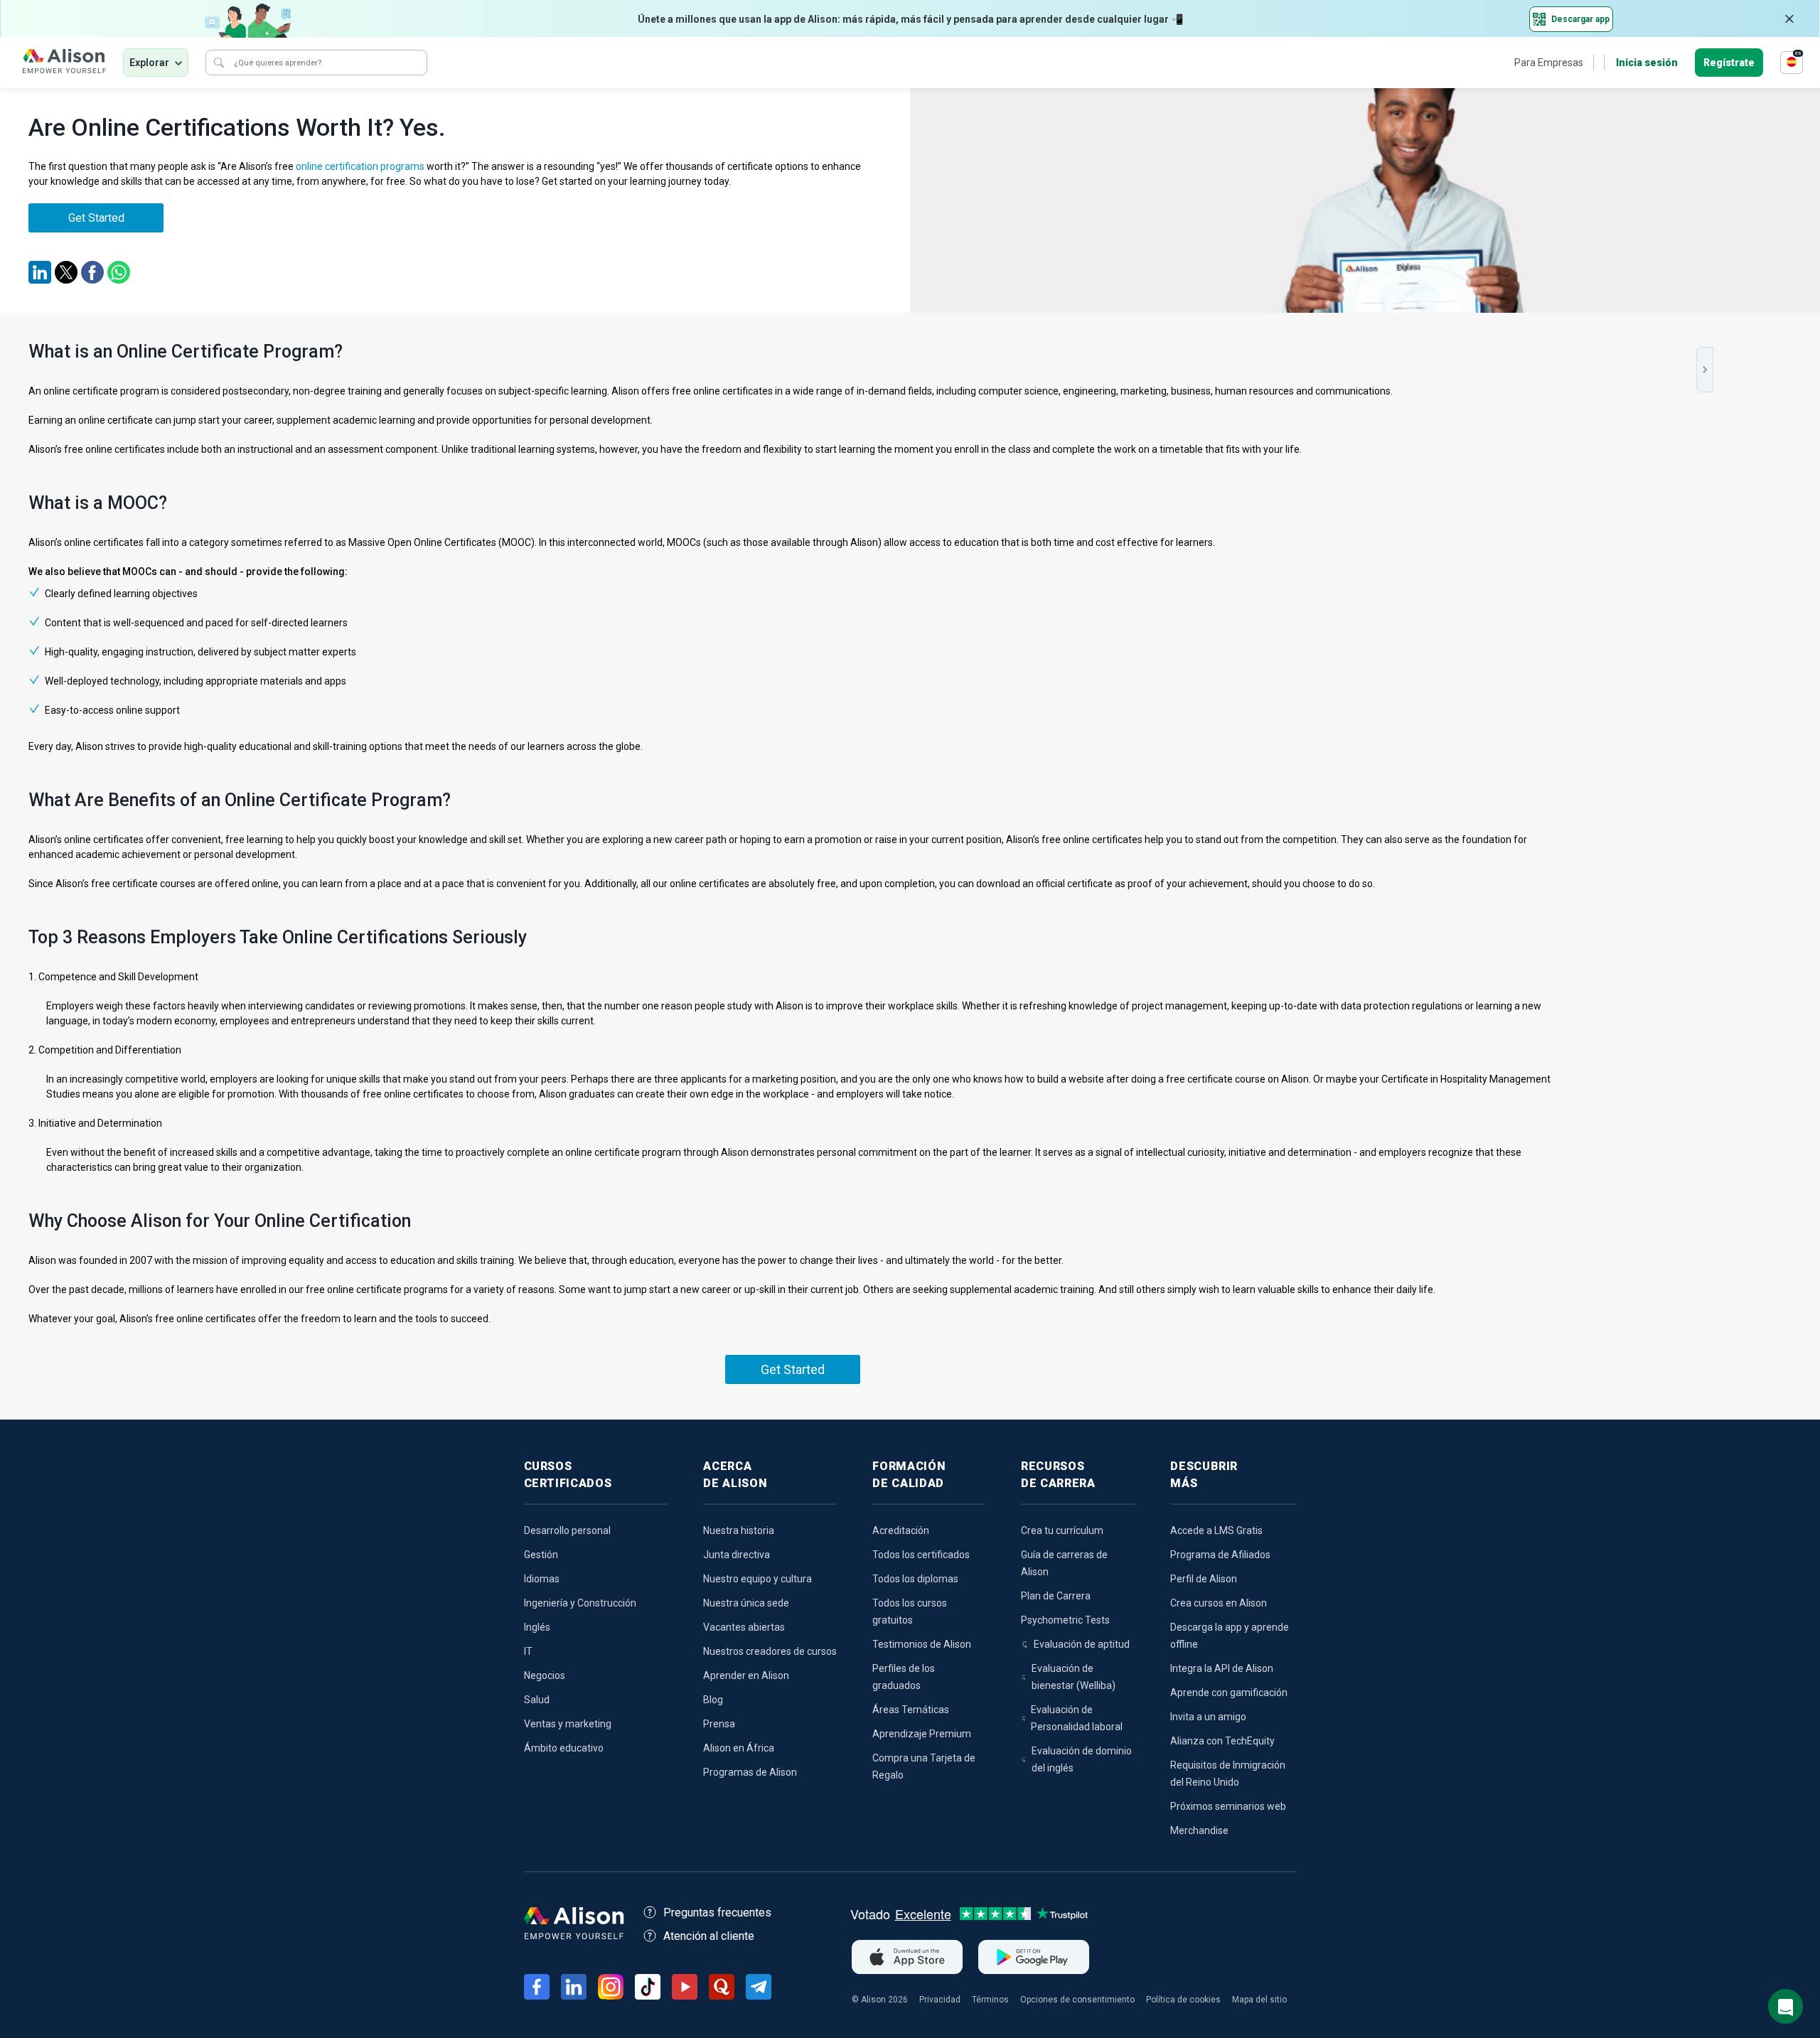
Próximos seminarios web (1228, 1806)
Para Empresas (1549, 63)
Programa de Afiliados (1220, 1555)
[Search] (219, 63)
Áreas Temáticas (911, 1710)
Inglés (537, 1627)
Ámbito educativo (564, 1748)
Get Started (96, 218)
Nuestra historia (739, 1530)
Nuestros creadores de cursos (770, 1651)
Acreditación (901, 1530)
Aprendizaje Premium (922, 1734)
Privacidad (940, 2000)
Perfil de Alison (1204, 1579)
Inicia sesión (1647, 63)
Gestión (541, 1555)
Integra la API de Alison (1222, 1668)
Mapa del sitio (1259, 2000)
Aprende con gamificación (1229, 1693)
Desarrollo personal (567, 1530)
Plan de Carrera (1056, 1596)
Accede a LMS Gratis (1216, 1530)
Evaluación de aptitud (1082, 1644)
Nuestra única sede (746, 1603)
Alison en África (739, 1748)
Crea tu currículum (1062, 1530)
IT (528, 1651)
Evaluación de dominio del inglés (1082, 1759)
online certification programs (360, 166)
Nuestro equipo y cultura (758, 1579)
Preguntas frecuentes (717, 1913)
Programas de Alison (750, 1772)
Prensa (719, 1724)
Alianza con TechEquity (1222, 1741)
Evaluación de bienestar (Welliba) (1074, 1677)
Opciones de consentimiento (1077, 2000)
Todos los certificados (921, 1555)
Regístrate (1729, 63)
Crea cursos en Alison (1219, 1603)
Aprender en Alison (746, 1675)
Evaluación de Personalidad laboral (1077, 1718)
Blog (713, 1700)
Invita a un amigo (1208, 1717)
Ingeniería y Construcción (580, 1603)
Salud (537, 1700)
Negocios (545, 1675)
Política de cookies (1183, 2000)
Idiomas (542, 1579)
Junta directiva (737, 1555)
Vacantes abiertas (744, 1627)
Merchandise (1199, 1830)
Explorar (149, 63)
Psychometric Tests (1065, 1620)
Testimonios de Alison (922, 1644)
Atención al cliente (709, 1936)
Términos (990, 2000)
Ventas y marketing (568, 1724)
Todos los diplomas (915, 1579)
